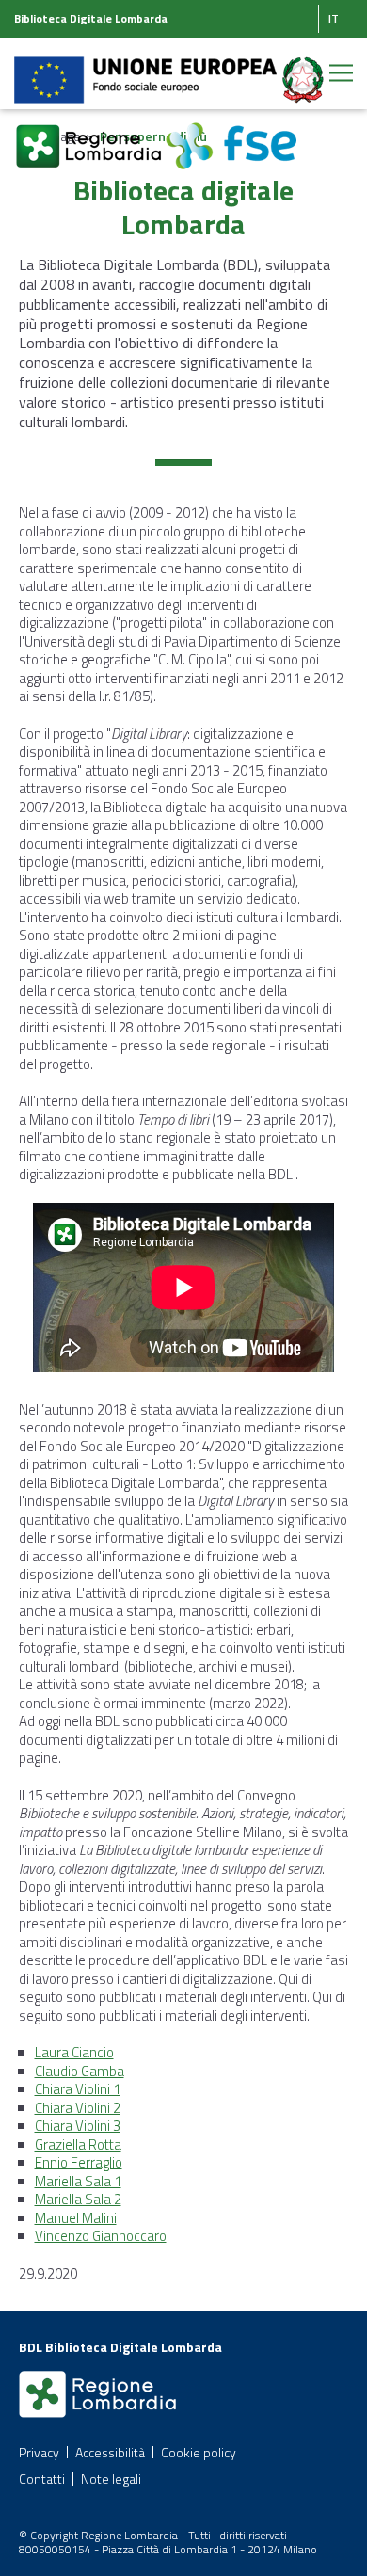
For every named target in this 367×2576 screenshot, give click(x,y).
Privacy (39, 2452)
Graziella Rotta (78, 2144)
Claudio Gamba (80, 2071)
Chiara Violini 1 (78, 2089)
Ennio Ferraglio (79, 2162)
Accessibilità (110, 2452)
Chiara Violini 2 (78, 2108)
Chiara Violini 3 (78, 2126)
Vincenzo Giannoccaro (101, 2236)
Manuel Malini (76, 2218)
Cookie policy (199, 2452)
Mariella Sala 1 (78, 2181)
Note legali (111, 2479)
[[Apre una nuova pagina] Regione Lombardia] (90, 135)
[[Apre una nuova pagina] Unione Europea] (147, 69)
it (334, 18)
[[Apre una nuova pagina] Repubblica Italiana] (303, 69)
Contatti (42, 2479)
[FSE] (231, 135)
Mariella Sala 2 (78, 2199)
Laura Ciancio (74, 2052)
